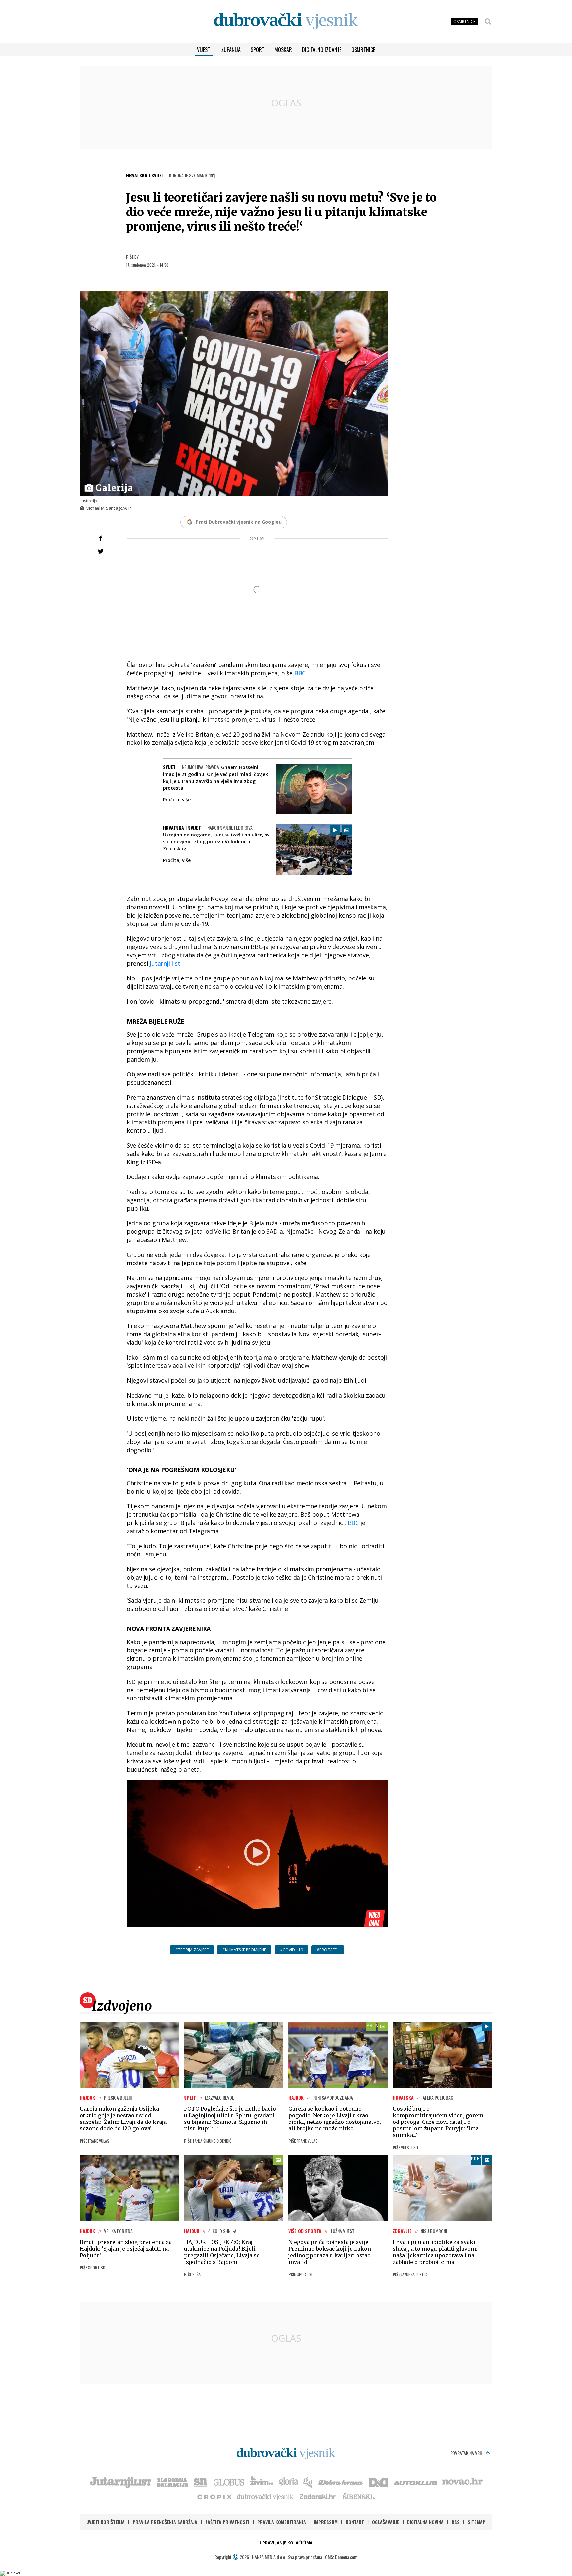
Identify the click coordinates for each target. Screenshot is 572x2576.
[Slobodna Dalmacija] (172, 2482)
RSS (456, 2522)
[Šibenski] (358, 2496)
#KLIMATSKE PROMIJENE (244, 1950)
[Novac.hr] (462, 2482)
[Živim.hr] (262, 2482)
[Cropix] (214, 2496)
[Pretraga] (488, 22)
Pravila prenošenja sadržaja (165, 2522)
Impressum (326, 2522)
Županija (231, 50)
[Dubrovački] (286, 21)
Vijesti (204, 50)
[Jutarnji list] (120, 2482)
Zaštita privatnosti (227, 2522)
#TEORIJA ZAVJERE (192, 1950)
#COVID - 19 (291, 1950)
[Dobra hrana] (341, 2482)
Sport (258, 50)
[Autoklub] (416, 2482)
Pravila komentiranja (282, 2522)
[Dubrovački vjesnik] (265, 2496)
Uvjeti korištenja (106, 2522)
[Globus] (229, 2482)
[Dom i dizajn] (379, 2482)
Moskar (283, 50)
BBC (353, 1523)
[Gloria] (288, 2482)
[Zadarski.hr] (318, 2496)
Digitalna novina (425, 2522)
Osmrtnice (363, 50)
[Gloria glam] (308, 2482)
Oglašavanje (386, 2522)
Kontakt (355, 2522)
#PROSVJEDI (328, 1950)
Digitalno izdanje (322, 50)
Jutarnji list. (166, 963)
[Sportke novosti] (201, 2482)
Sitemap (477, 2522)
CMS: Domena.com (341, 2557)
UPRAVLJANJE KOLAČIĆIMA (286, 2543)
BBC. (301, 673)
